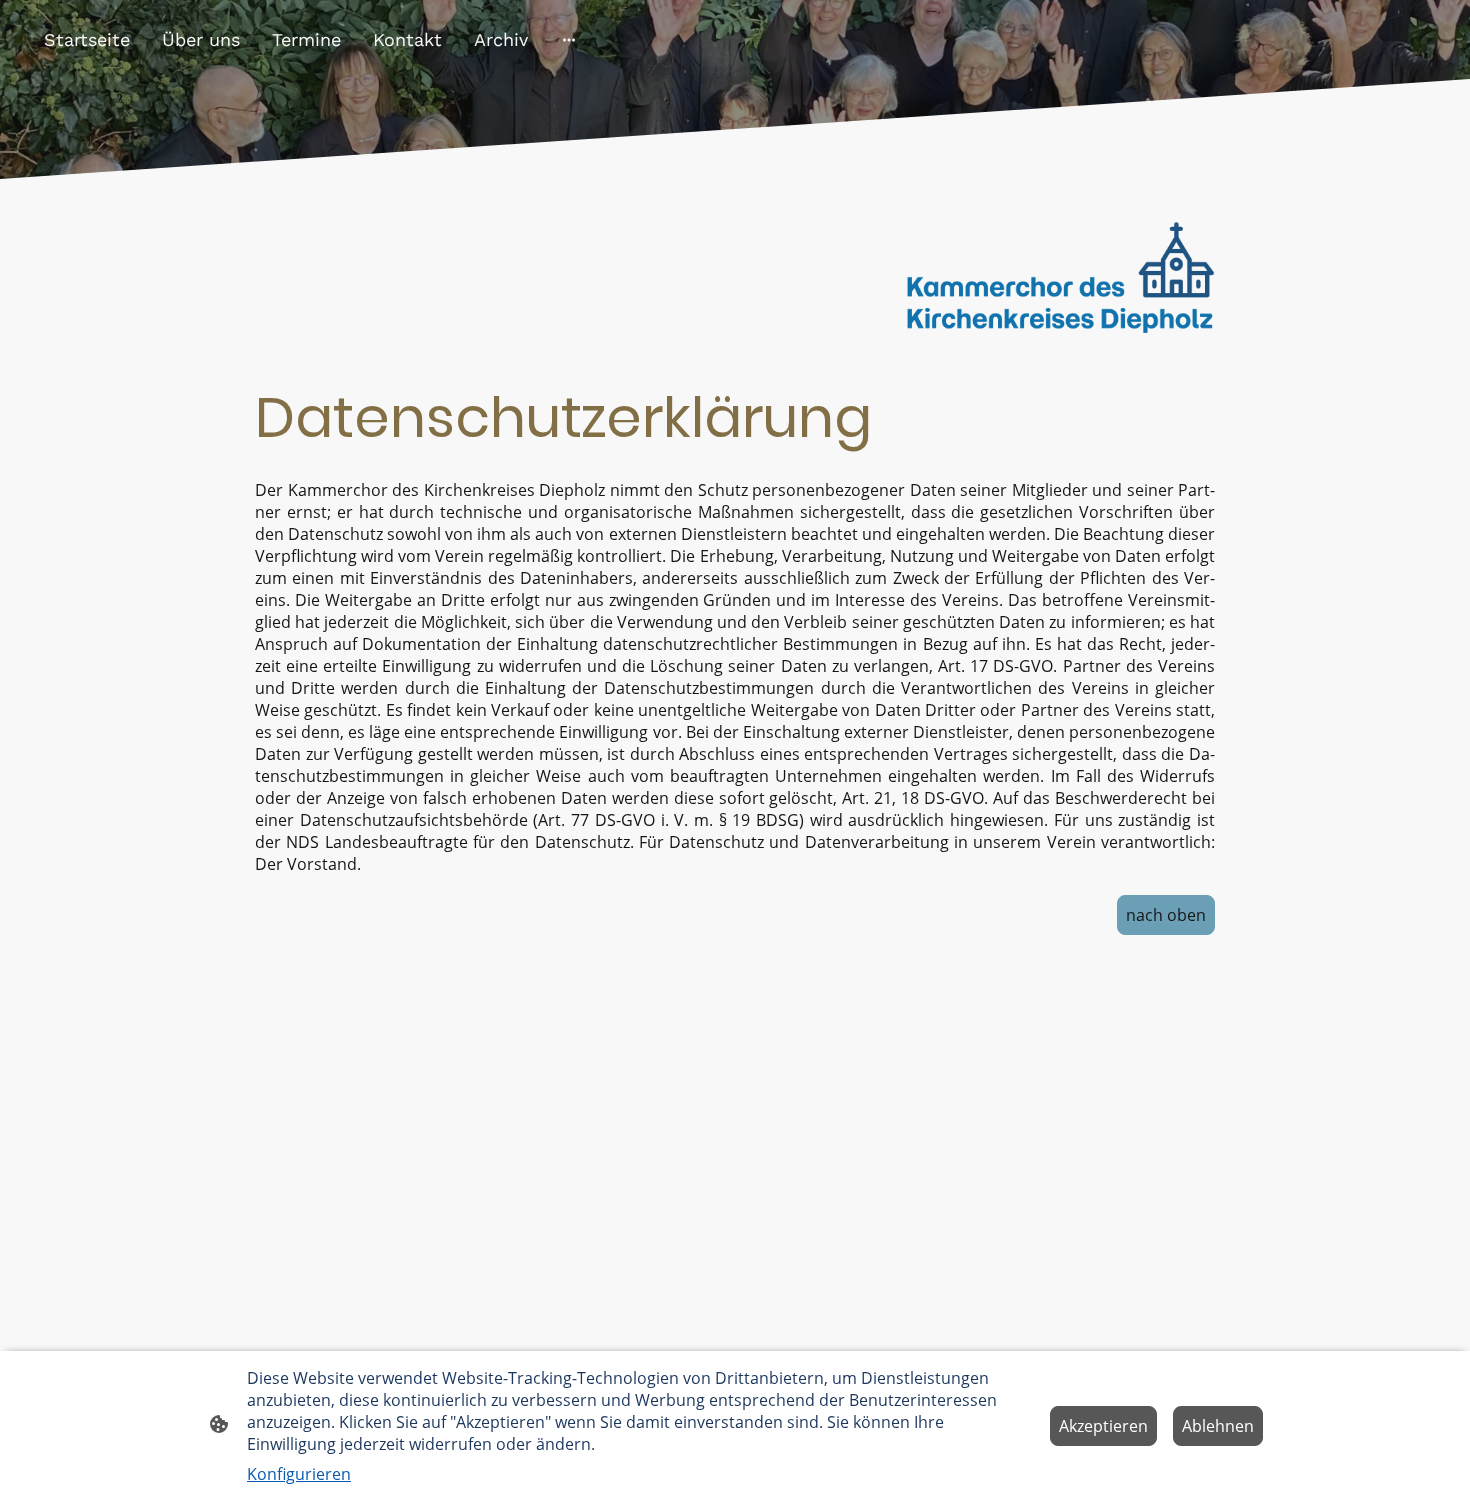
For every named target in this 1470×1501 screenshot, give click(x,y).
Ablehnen (1218, 1426)
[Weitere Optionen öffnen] (569, 39)
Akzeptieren (1103, 1426)
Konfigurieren (299, 1474)
